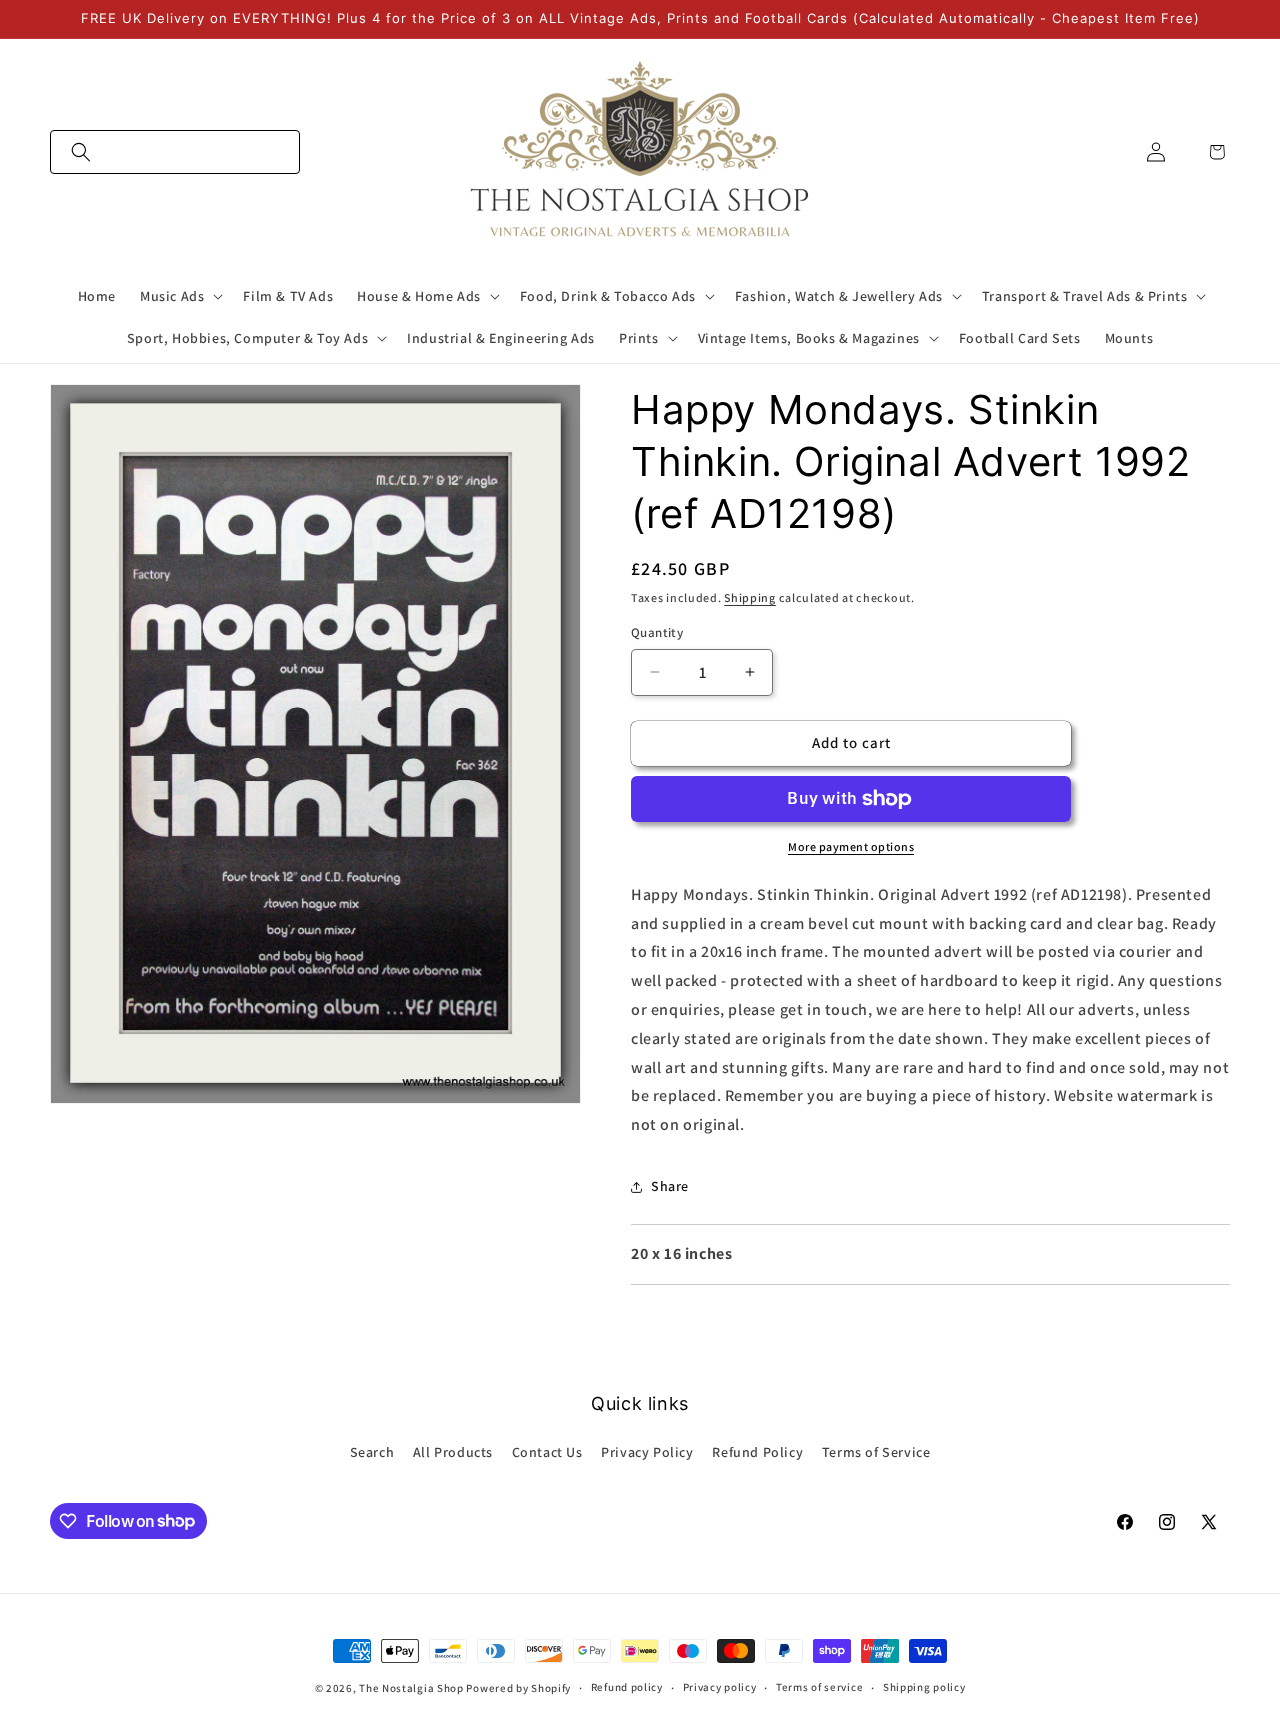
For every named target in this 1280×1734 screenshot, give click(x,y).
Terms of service (819, 1687)
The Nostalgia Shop (411, 1688)
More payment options (851, 846)
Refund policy (627, 1687)
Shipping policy (924, 1687)
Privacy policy (720, 1687)
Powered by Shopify (518, 1688)
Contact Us (547, 1452)
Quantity (657, 632)
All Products (453, 1452)
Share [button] (670, 1186)
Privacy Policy (647, 1452)
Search (372, 1452)
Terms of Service (876, 1452)
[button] (175, 152)
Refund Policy (757, 1452)
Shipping (750, 597)
